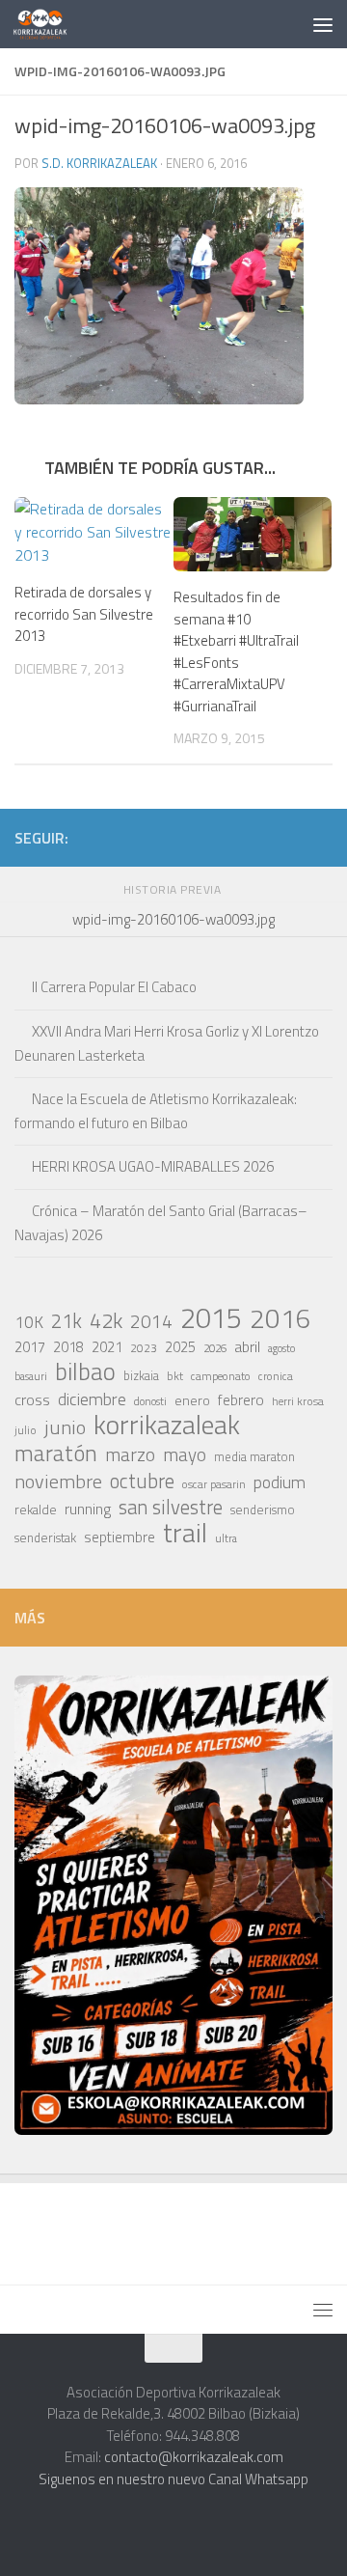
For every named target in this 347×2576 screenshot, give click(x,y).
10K (29, 1322)
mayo (185, 1454)
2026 (215, 1348)
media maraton (254, 1457)
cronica (276, 1376)
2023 (144, 1348)
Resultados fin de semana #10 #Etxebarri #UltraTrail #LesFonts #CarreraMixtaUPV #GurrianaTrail (236, 651)
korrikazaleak (167, 1425)
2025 (180, 1347)
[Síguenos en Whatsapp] (198, 837)
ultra (226, 1538)
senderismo (263, 1510)
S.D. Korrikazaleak (99, 163)
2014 (151, 1321)
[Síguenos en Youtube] (290, 837)
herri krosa (298, 1401)
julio (26, 1430)
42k (106, 1320)
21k (67, 1321)
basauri (31, 1376)
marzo (130, 1454)
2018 (68, 1347)
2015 (211, 1317)
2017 (30, 1347)
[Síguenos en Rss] (321, 837)
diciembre (92, 1399)
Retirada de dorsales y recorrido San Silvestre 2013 (84, 614)
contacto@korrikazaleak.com (194, 2457)
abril (247, 1346)
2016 (280, 1318)
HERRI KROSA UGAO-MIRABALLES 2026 (153, 1166)
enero (192, 1400)
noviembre (58, 1482)
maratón (56, 1454)
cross (32, 1399)
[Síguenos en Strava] (136, 837)
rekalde (36, 1510)
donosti (150, 1401)
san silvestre (171, 1508)
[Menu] (323, 24)
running (88, 1509)
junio (65, 1427)
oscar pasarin (214, 1484)
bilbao (85, 1371)
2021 (107, 1347)
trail (185, 1533)
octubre (142, 1481)
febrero (241, 1400)
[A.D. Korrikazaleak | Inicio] (49, 24)
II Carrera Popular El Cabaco (114, 987)
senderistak (45, 1537)
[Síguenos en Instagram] (167, 837)
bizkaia (141, 1376)
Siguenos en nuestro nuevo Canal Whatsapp (173, 2479)
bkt (175, 1376)
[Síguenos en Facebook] (259, 837)
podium (280, 1482)
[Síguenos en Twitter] (228, 837)
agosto (281, 1348)
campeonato (221, 1376)
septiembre (120, 1537)
